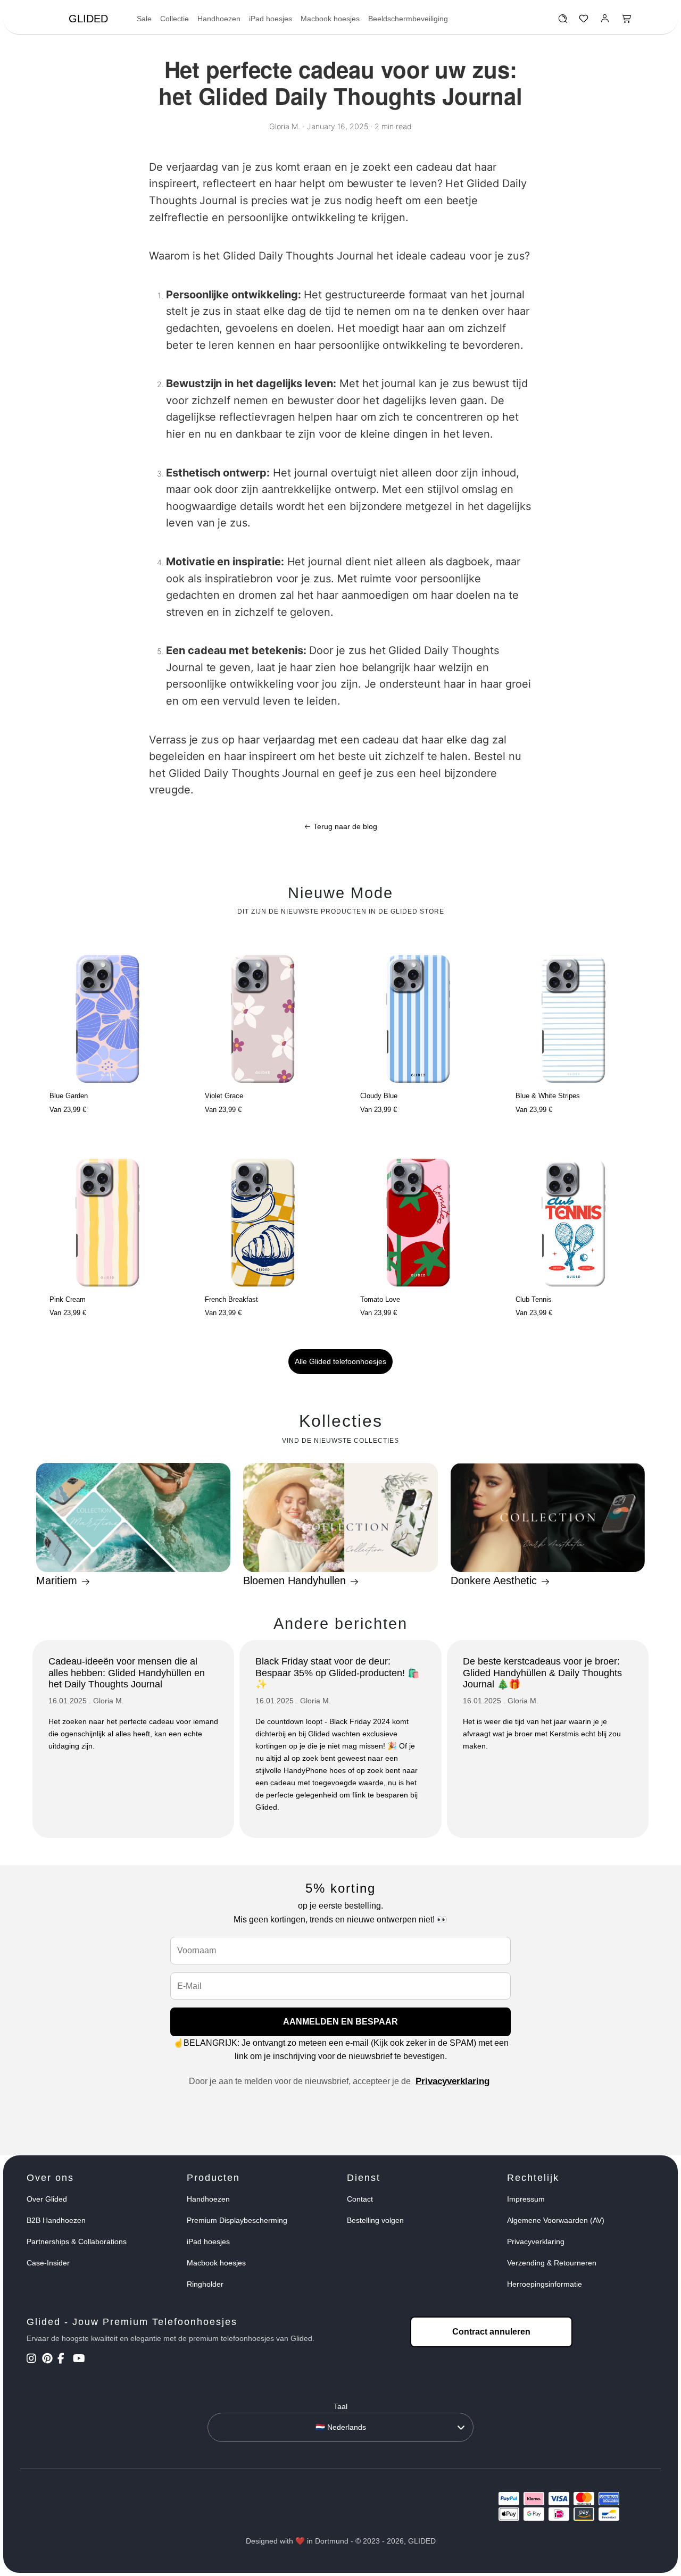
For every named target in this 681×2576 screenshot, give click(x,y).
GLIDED (88, 19)
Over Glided (47, 2199)
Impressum (526, 2199)
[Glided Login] (605, 21)
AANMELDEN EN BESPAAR (340, 2022)
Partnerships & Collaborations (77, 2242)
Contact (360, 2199)
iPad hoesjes (271, 19)
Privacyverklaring (452, 2081)
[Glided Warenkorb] (627, 21)
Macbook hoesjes (330, 19)
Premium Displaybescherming (237, 2220)
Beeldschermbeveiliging (408, 19)
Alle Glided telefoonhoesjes (340, 1361)
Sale (144, 19)
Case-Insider (48, 2263)
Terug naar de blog (344, 826)
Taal (340, 2406)
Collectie (175, 19)
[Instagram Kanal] (33, 2360)
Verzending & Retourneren (552, 2263)
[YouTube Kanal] (80, 2360)
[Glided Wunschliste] (563, 21)
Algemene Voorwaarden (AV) (556, 2220)
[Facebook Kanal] (64, 2360)
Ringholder (205, 2284)
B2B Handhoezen (56, 2220)
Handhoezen (219, 19)
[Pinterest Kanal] (49, 2360)
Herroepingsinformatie (545, 2284)
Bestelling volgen (375, 2220)
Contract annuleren (491, 2332)
